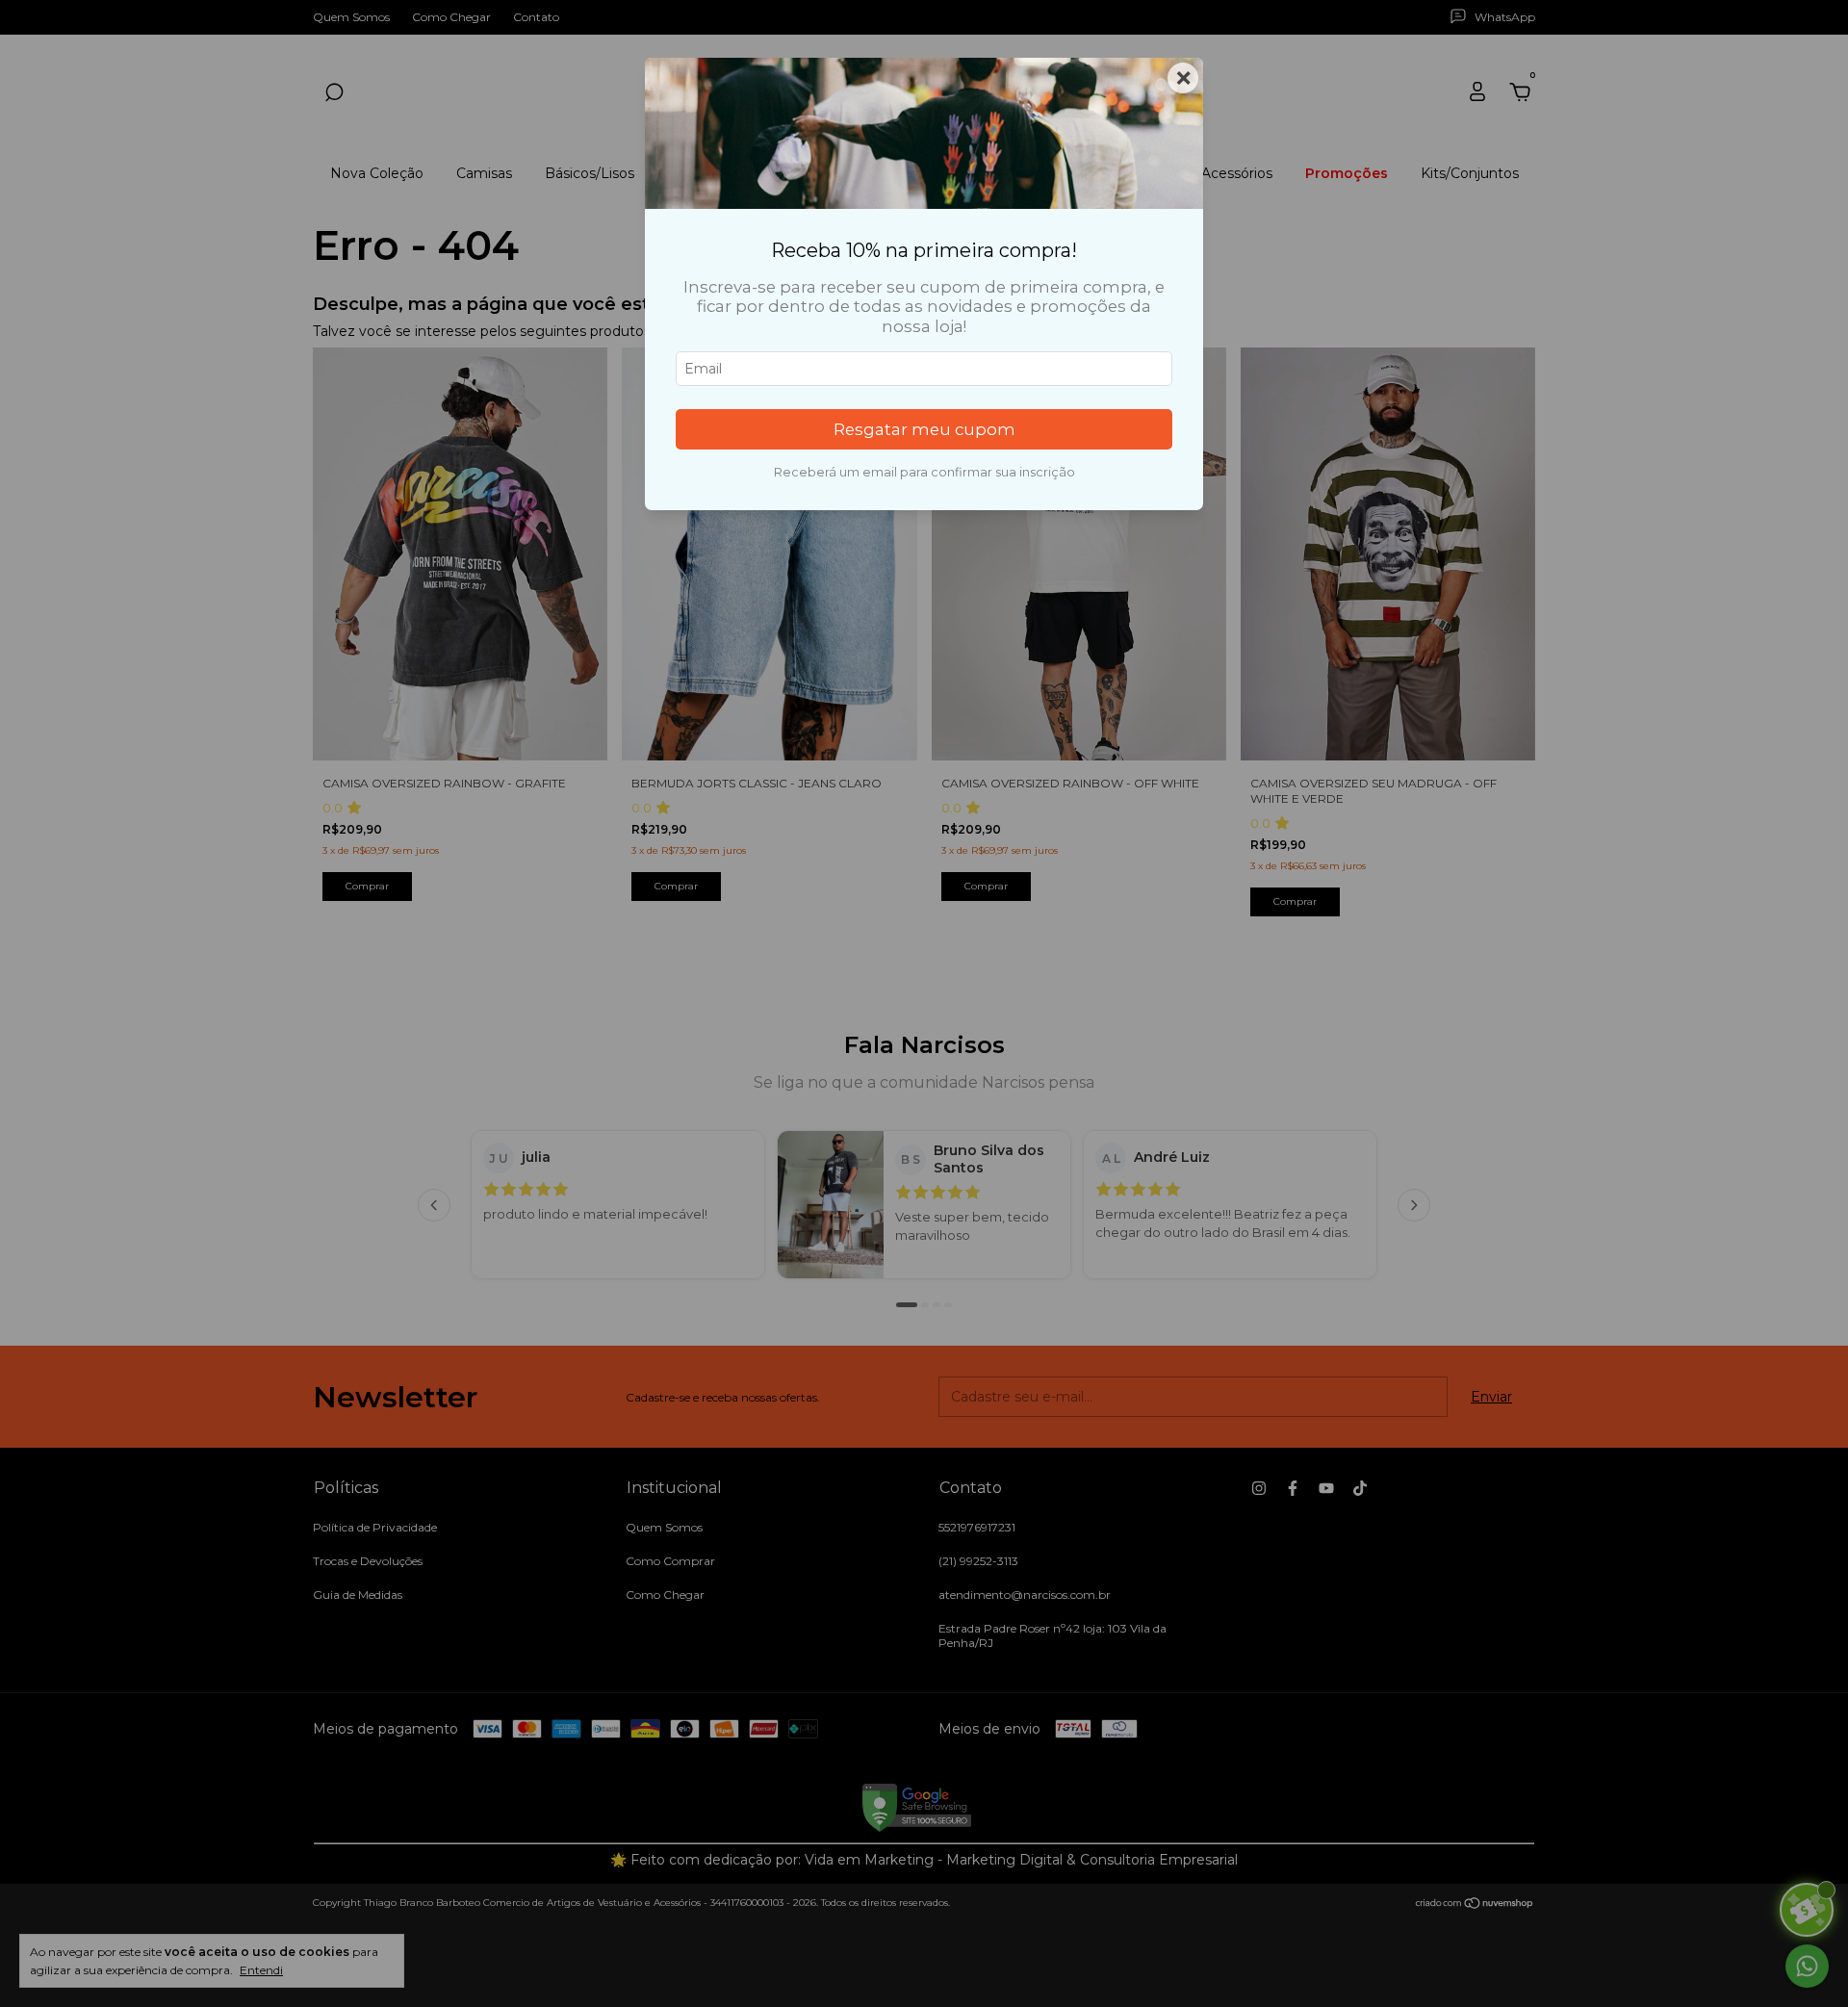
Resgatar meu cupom (924, 429)
